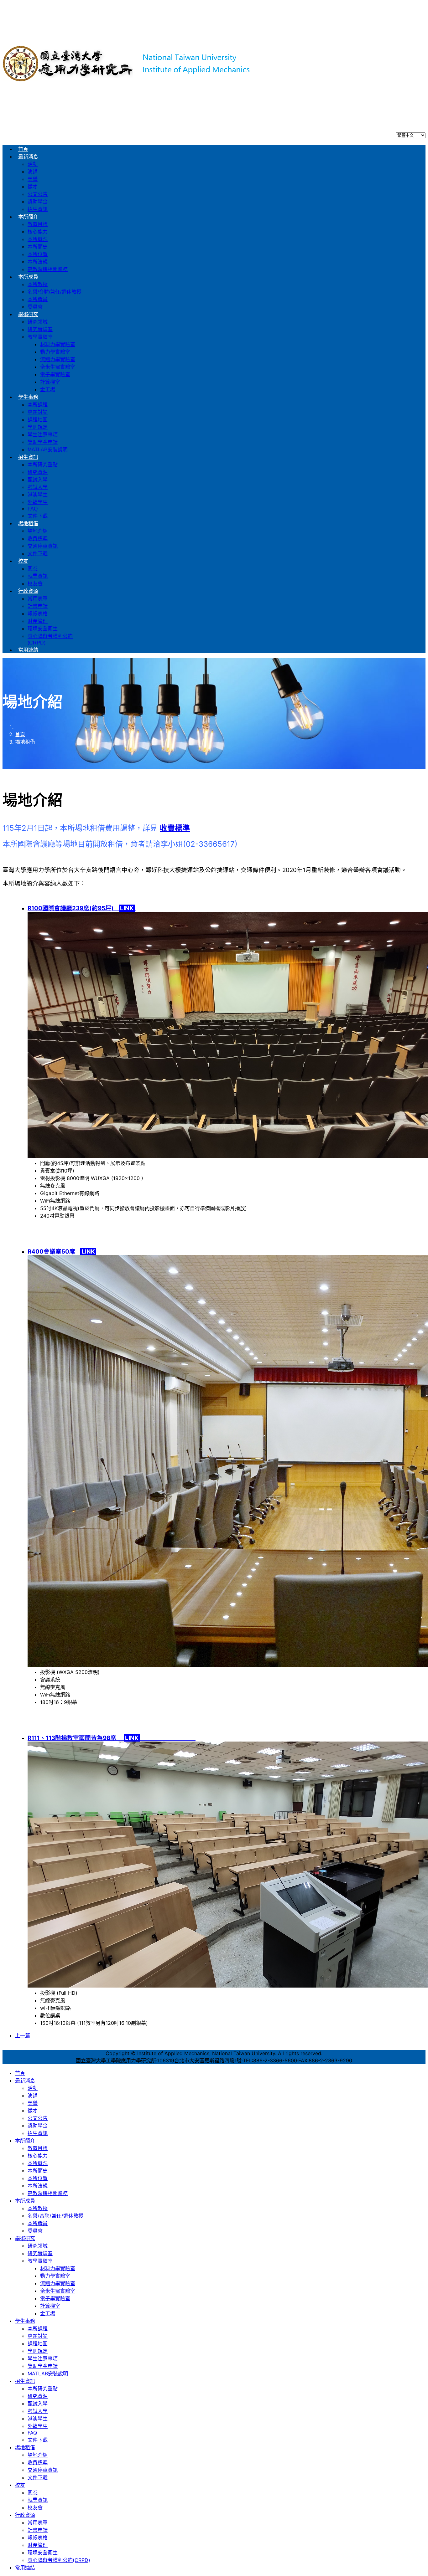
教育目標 (38, 224)
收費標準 (38, 539)
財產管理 (38, 621)
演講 (33, 172)
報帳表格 (38, 614)
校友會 (35, 584)
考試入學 (38, 487)
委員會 (35, 307)
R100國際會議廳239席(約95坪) (81, 908)
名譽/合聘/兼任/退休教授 (55, 292)
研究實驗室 (40, 329)
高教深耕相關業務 (48, 269)
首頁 (23, 149)
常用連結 (28, 650)
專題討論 (38, 412)
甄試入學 (38, 480)
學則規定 (38, 427)
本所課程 (38, 405)
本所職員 (38, 299)
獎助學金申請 (43, 442)
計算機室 (50, 382)
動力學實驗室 (55, 352)
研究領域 (38, 322)
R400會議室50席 (62, 1252)
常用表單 (38, 599)
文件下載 (38, 516)
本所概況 (38, 239)
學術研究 (28, 314)
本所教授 (38, 284)
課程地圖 (38, 420)
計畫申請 (38, 606)
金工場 (48, 390)
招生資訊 (38, 209)
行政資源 (28, 591)
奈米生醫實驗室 (58, 367)
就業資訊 (38, 576)
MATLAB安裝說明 (48, 450)
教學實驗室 (40, 337)
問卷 (33, 569)
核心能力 (38, 232)
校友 (23, 561)
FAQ (33, 509)
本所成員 (28, 277)
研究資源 (38, 472)
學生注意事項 (43, 435)
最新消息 (28, 157)
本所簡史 (38, 247)
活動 (33, 164)
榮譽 (33, 179)
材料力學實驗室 (58, 344)
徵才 (33, 187)
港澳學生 (38, 495)
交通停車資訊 (43, 546)
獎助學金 (38, 202)
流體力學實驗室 (58, 359)
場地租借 (28, 523)
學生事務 (28, 397)
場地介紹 (38, 531)
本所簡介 (28, 217)
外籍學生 (38, 502)
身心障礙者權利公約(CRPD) (59, 2560)
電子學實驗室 (55, 375)
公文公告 (38, 194)
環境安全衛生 (43, 629)
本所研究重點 (43, 465)
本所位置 (38, 254)
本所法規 (38, 262)
